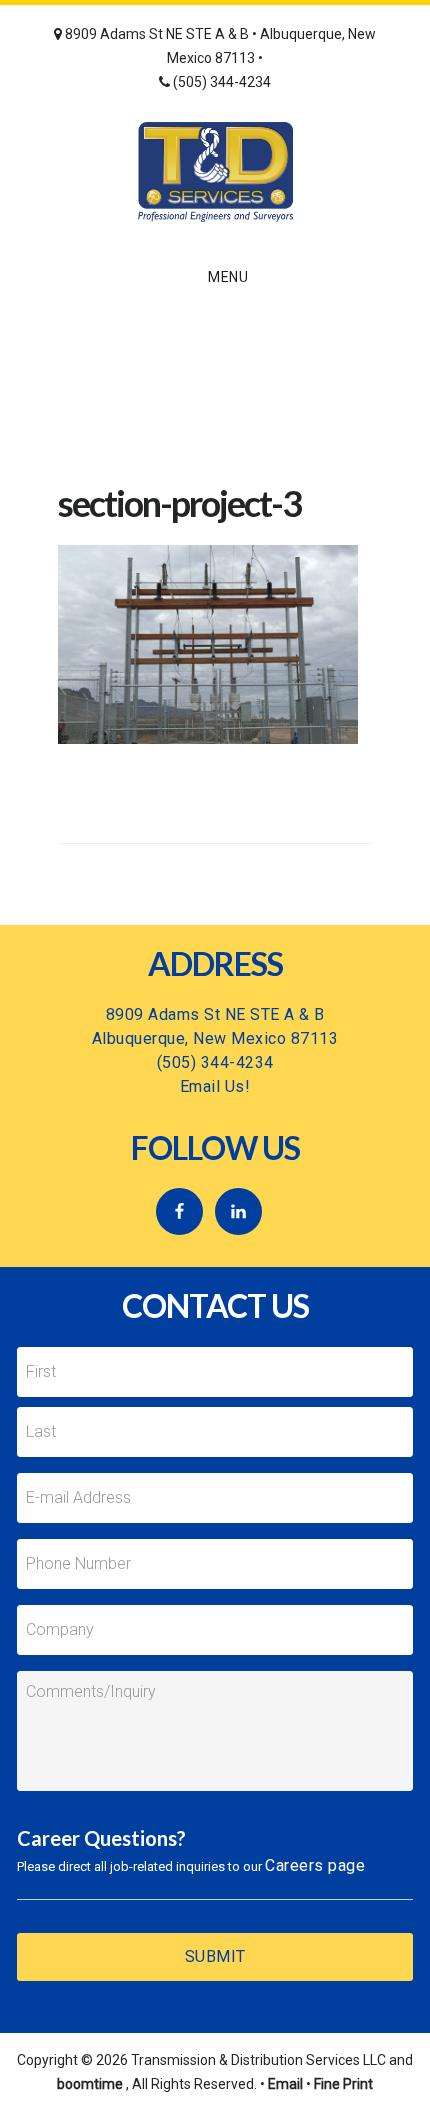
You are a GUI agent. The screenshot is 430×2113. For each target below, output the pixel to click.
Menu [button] (228, 277)
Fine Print (343, 2084)
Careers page (315, 1865)
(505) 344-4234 (220, 82)
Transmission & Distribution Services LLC (215, 172)
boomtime (90, 2084)
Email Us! (215, 1086)
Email (285, 2084)
